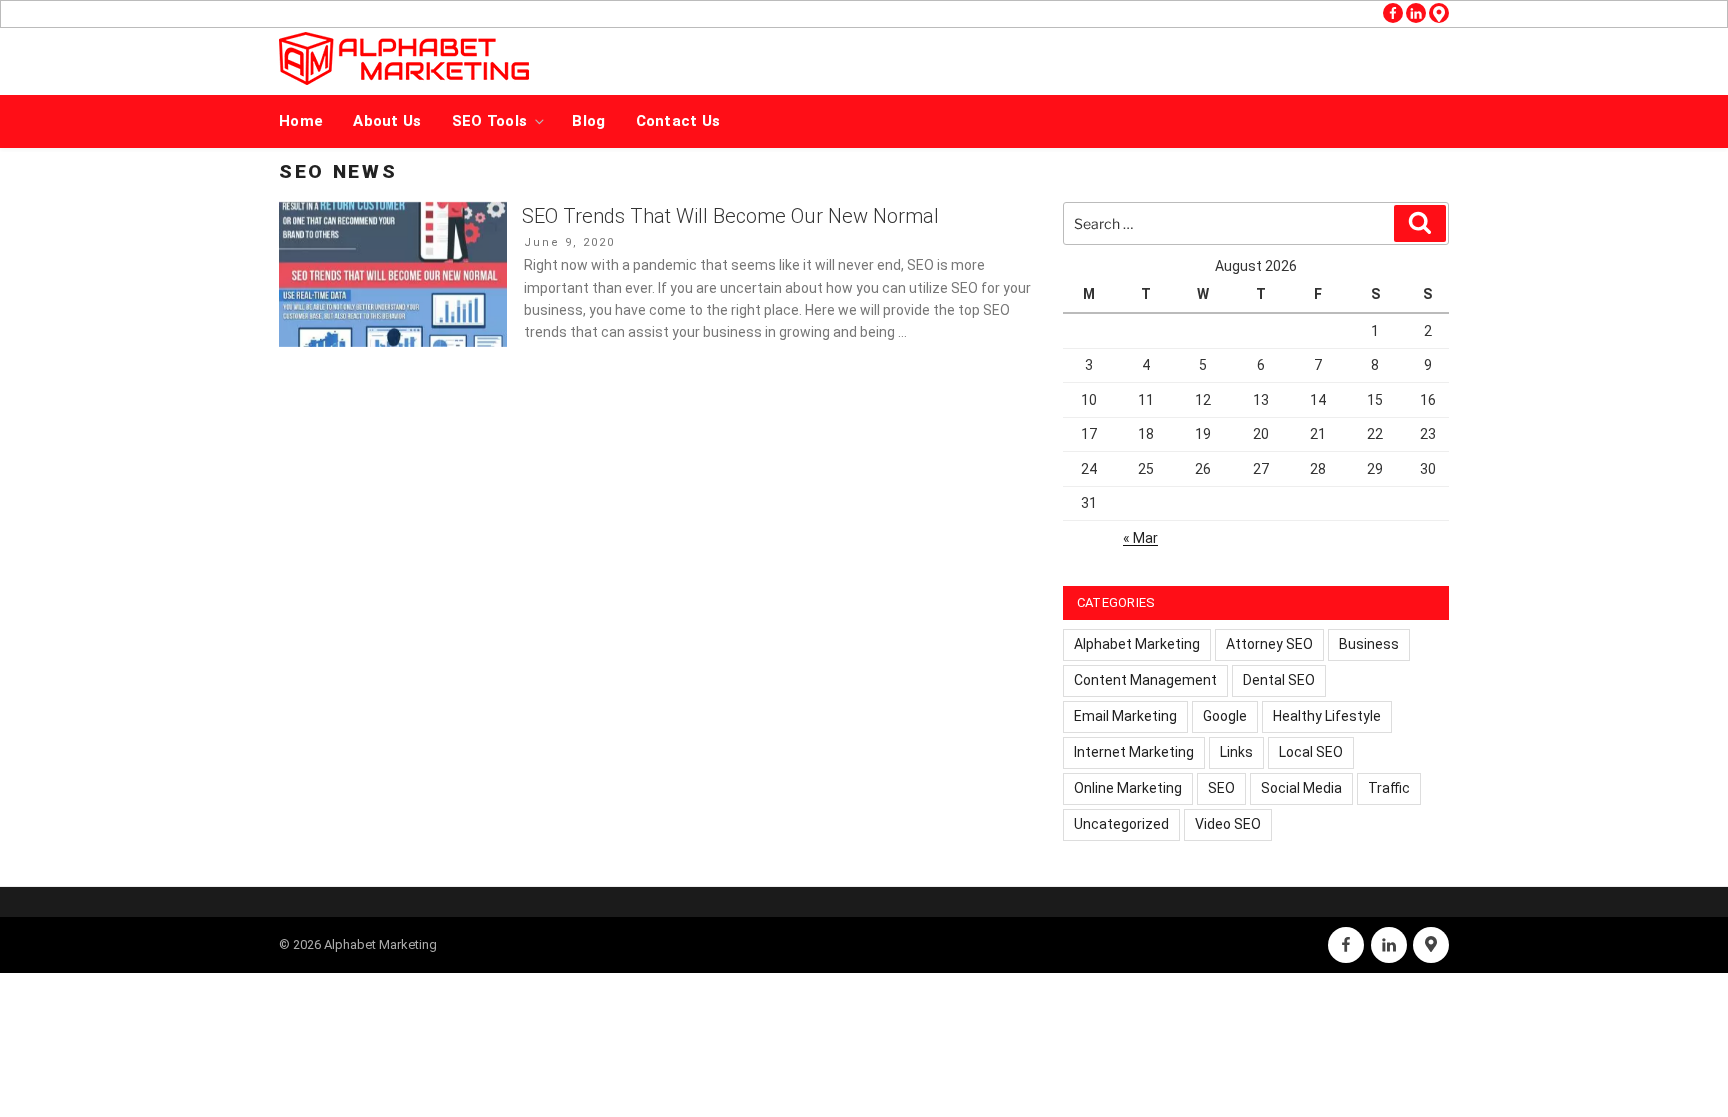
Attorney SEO (1269, 644)
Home (301, 121)
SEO (1221, 788)
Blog (588, 121)
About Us (387, 121)
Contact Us (678, 121)
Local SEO (1311, 752)
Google (1225, 716)
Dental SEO (1279, 680)
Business (1369, 644)
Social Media (1301, 788)
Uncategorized (1121, 824)
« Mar (1140, 538)
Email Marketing (1125, 716)
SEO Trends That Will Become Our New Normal (730, 216)
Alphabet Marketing (1137, 644)
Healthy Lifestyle (1327, 716)
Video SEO (1228, 824)
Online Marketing (1128, 788)
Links (1236, 752)
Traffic (1389, 788)
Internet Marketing (1134, 752)
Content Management (1145, 680)
